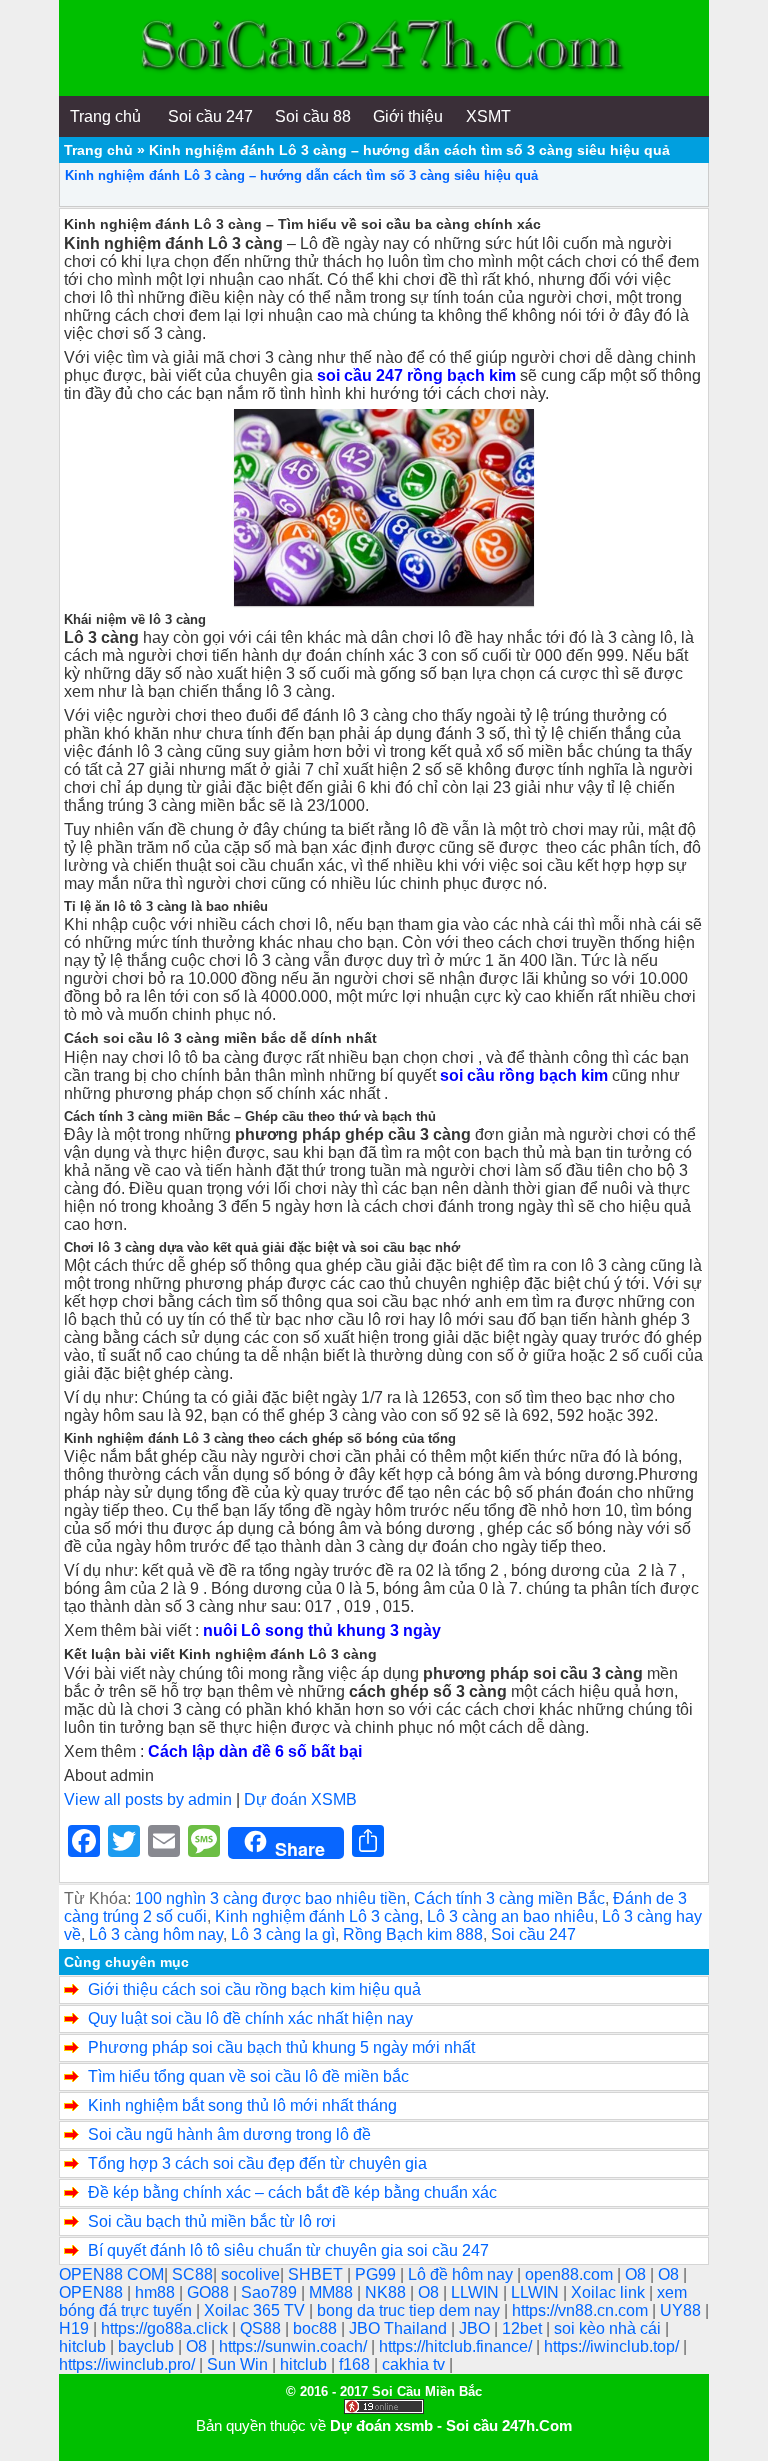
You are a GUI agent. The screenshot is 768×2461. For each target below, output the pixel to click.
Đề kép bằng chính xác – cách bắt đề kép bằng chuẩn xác (292, 2192)
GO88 (210, 2292)
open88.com (571, 2274)
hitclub (84, 2346)
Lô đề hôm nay (462, 2274)
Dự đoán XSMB (300, 1799)
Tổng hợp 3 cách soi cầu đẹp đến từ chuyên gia (257, 2163)
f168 (356, 2364)
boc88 (317, 2328)
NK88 (387, 2292)
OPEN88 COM (111, 2274)
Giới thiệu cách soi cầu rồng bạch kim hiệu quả (254, 1989)
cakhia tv (415, 2364)
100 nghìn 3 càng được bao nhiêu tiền (270, 1898)
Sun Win (239, 2364)
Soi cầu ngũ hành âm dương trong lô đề (229, 2134)
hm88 (157, 2292)
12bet (524, 2328)
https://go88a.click (166, 2328)
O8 (637, 2274)
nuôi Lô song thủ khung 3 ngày (322, 1630)
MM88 (333, 2292)
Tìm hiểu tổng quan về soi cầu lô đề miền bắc (248, 2076)
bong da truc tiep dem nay (410, 2310)
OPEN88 (93, 2292)
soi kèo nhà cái (609, 2328)
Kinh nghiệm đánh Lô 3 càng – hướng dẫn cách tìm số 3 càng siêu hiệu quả (301, 175)
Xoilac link (610, 2292)
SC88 (192, 2274)
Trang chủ (98, 150)
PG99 (377, 2274)
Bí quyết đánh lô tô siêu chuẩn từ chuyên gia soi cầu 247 (288, 2250)
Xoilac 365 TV (256, 2310)
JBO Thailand (400, 2328)
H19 (76, 2328)
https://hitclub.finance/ (457, 2346)
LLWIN (477, 2292)
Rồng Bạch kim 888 (413, 1934)
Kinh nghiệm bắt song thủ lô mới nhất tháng (242, 2105)
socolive (250, 2274)
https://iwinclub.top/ (613, 2346)
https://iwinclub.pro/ (129, 2364)
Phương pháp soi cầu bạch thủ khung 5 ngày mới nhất (281, 2047)
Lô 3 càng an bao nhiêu (510, 1916)
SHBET (317, 2274)
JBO (476, 2328)
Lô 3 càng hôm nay (156, 1934)
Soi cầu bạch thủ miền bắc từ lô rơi (212, 2221)
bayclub (148, 2346)
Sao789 (271, 2292)
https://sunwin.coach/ (295, 2346)
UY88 (682, 2310)
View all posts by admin (148, 1799)
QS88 (262, 2328)
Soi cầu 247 (533, 1934)
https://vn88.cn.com (582, 2310)
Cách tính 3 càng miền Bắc (509, 1898)
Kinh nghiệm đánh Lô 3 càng (317, 1916)
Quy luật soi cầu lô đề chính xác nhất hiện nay (250, 2018)
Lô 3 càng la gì (283, 1934)
